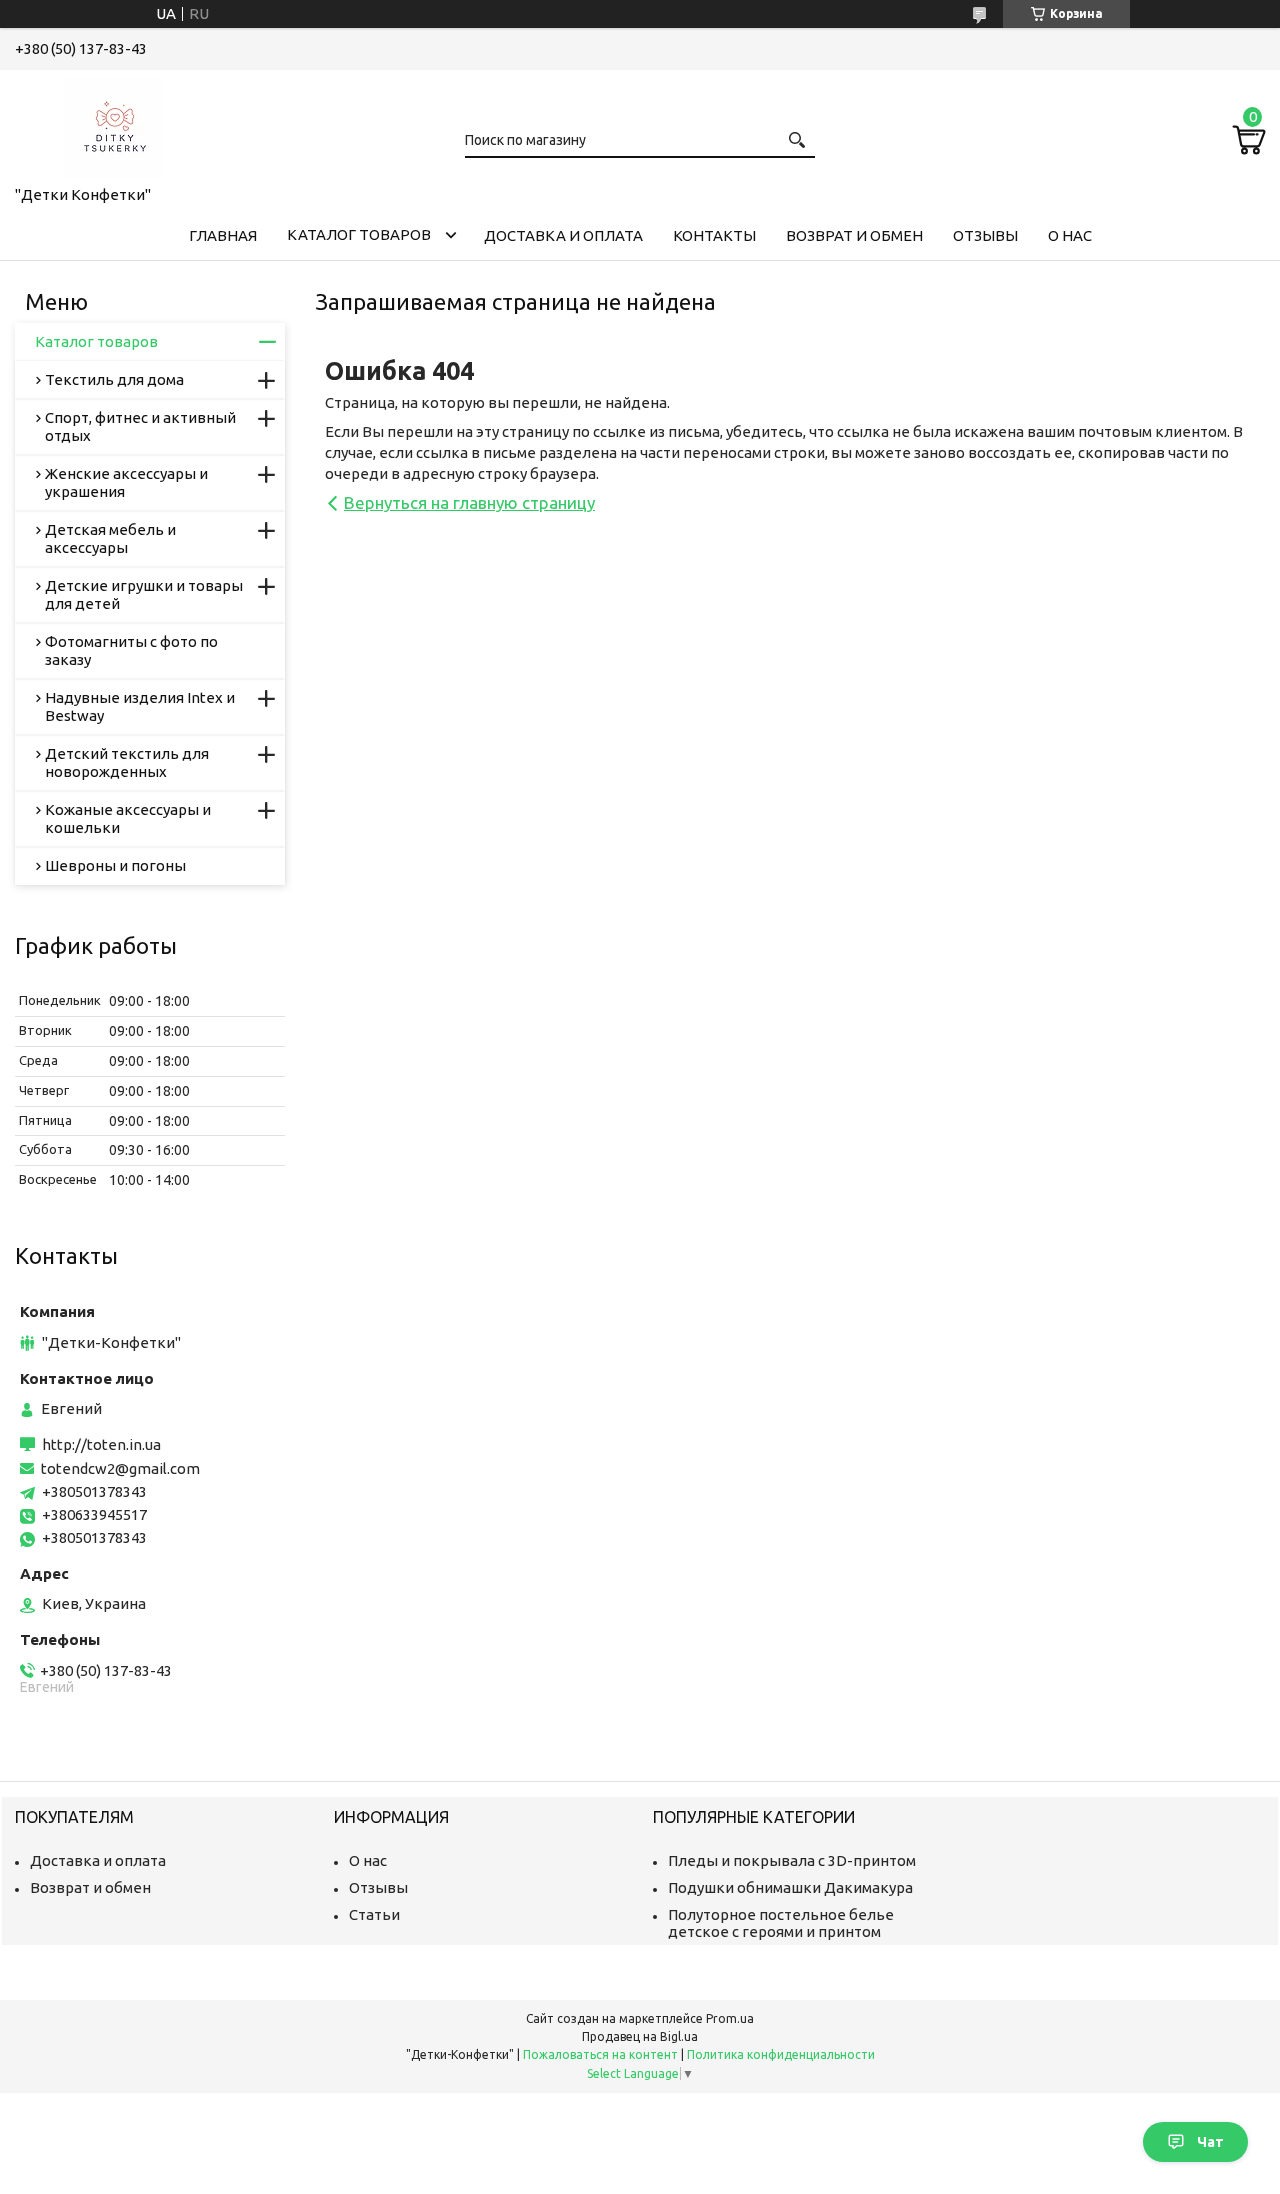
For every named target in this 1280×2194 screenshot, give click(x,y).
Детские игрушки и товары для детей (144, 594)
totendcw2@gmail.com (120, 1468)
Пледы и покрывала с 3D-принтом (792, 1860)
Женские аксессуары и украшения (126, 482)
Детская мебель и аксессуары (110, 538)
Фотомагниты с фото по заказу (131, 650)
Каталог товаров (359, 234)
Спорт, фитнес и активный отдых (140, 426)
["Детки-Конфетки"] (115, 124)
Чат (1210, 2142)
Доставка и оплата (563, 235)
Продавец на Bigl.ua (640, 2036)
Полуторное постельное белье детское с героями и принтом (781, 1923)
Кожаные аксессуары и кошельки (128, 818)
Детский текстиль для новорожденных (127, 762)
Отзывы (985, 235)
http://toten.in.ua (101, 1444)
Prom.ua (730, 2018)
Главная (223, 235)
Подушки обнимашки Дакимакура (790, 1887)
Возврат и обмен (854, 235)
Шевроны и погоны (115, 865)
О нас (1070, 235)
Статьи (374, 1914)
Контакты (714, 235)
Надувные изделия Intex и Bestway (140, 706)
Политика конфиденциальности (781, 2054)
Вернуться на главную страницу (469, 502)
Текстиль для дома (114, 379)
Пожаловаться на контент (600, 2054)
